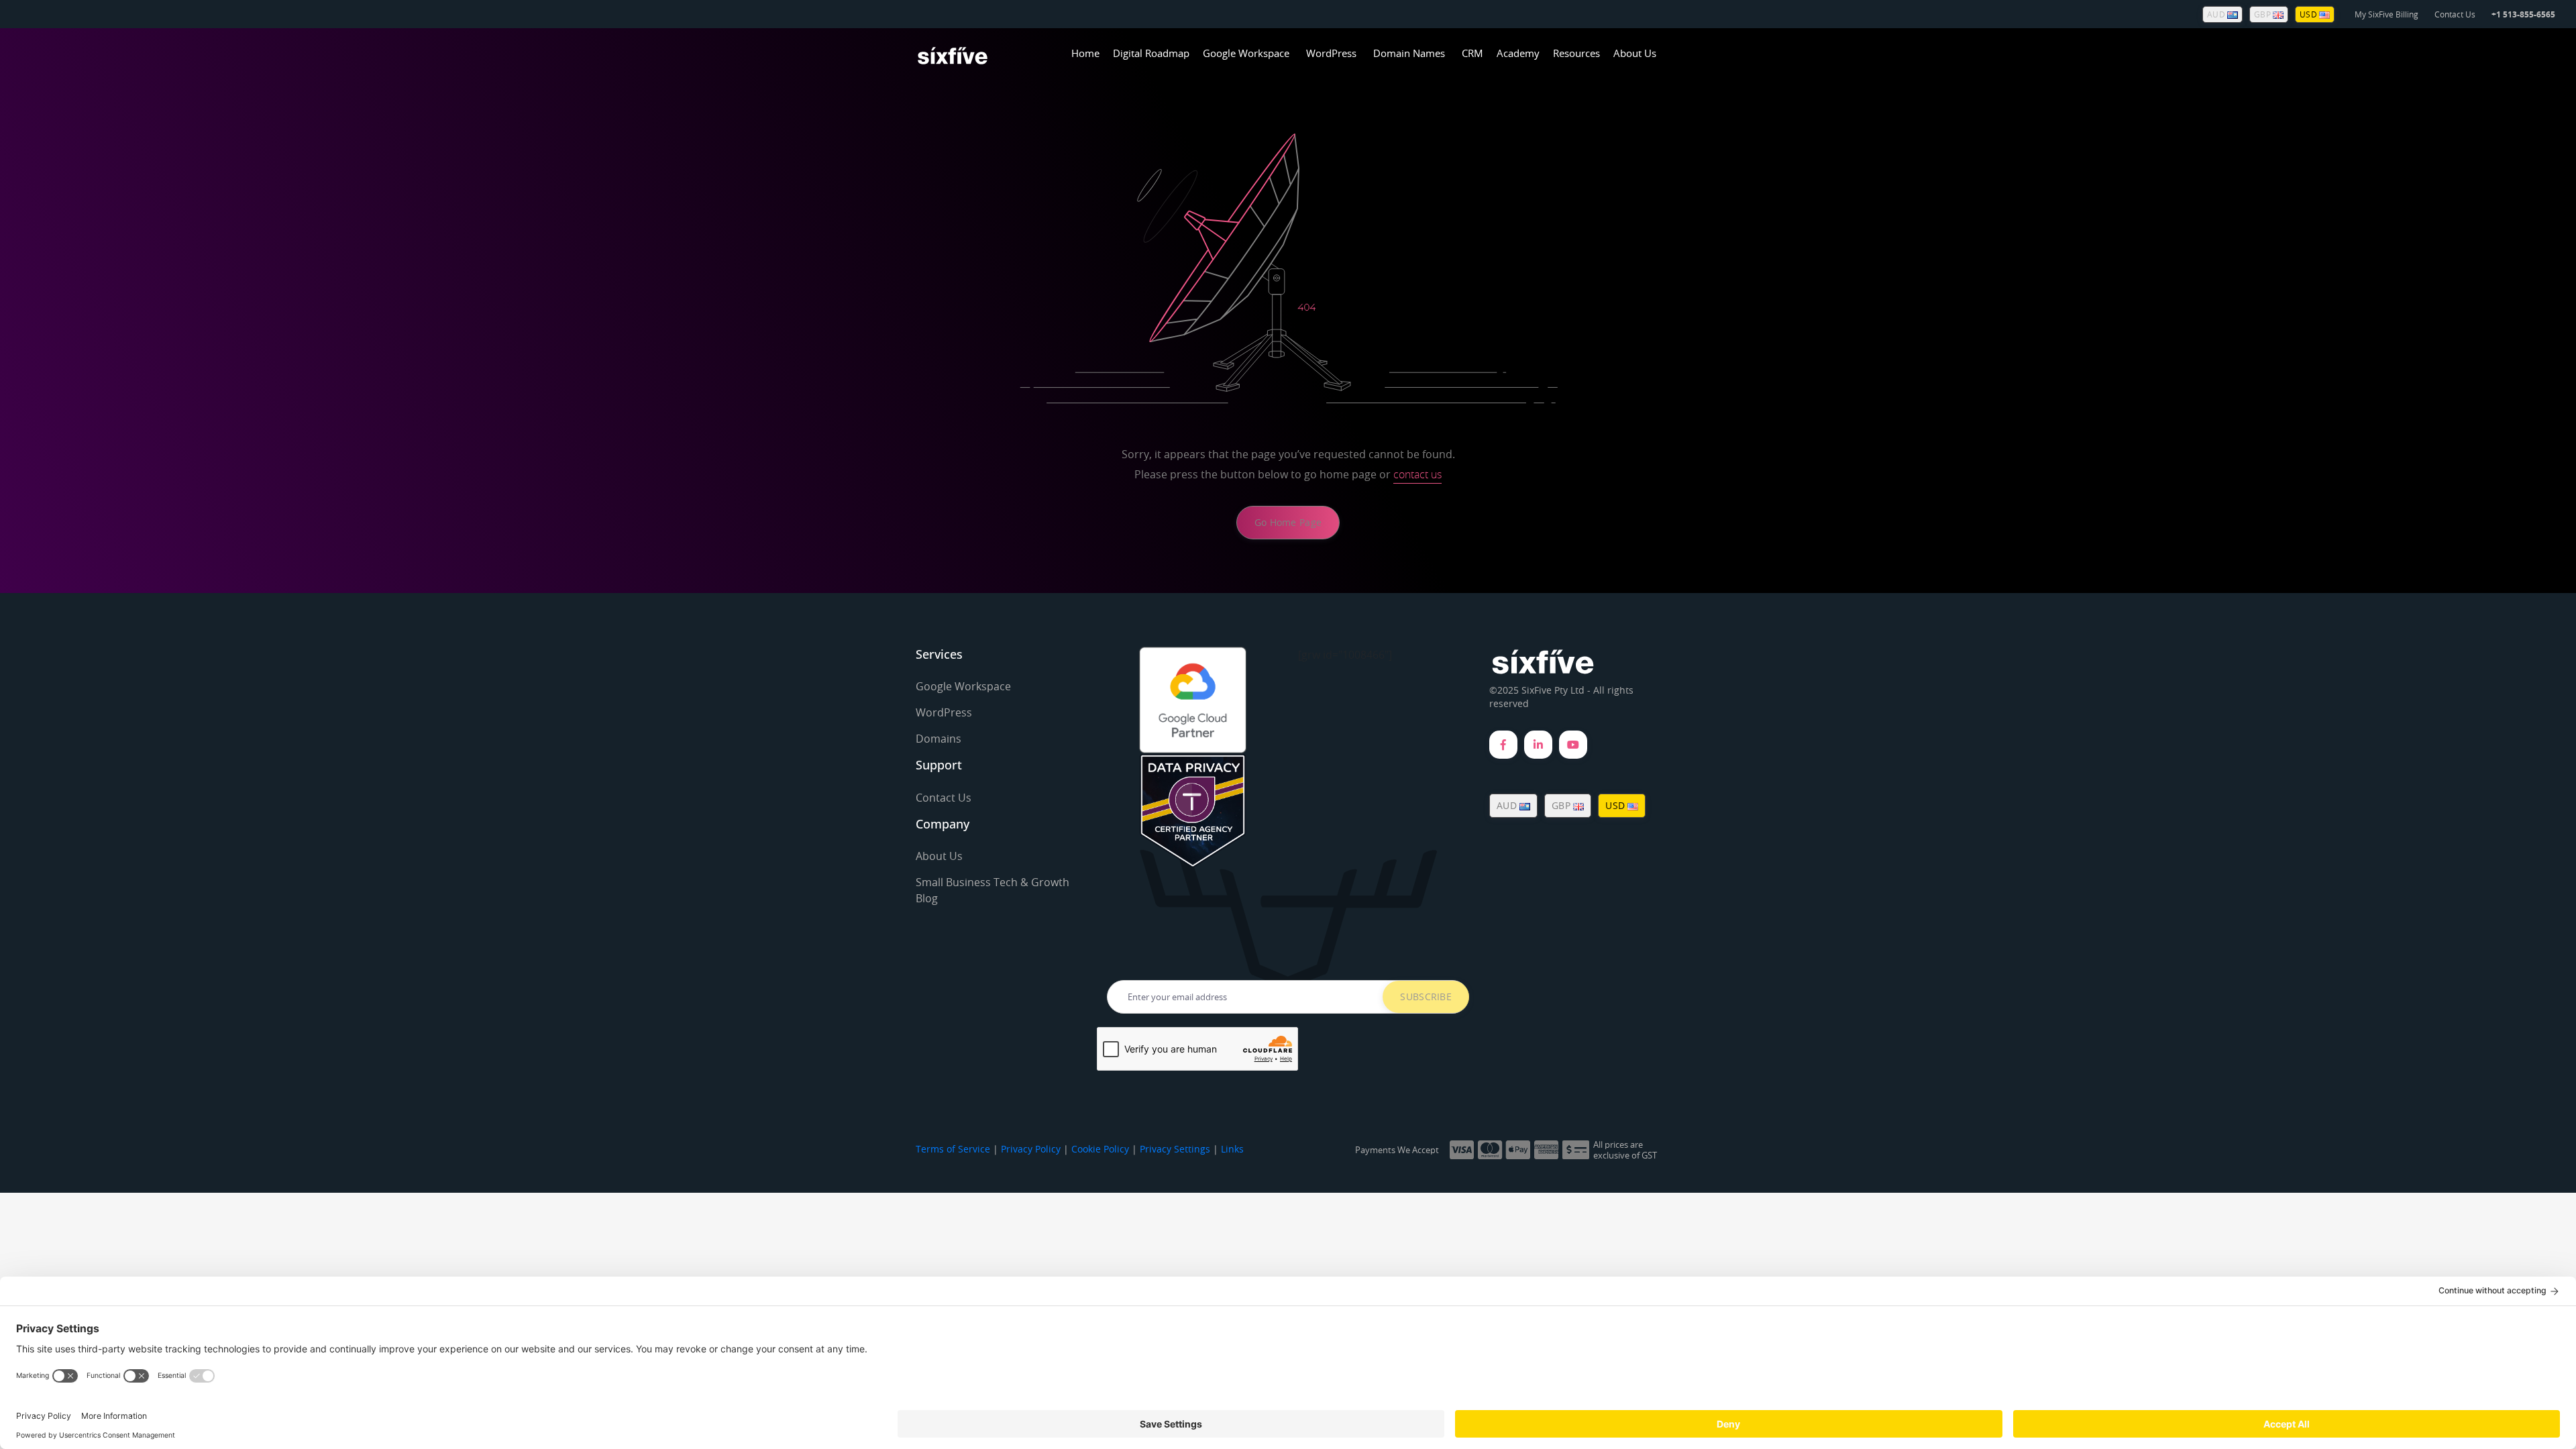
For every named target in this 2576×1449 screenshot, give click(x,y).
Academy (1518, 53)
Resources (1576, 53)
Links (1232, 1149)
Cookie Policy (1100, 1149)
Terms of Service (953, 1149)
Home (1085, 53)
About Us (1635, 53)
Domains (938, 739)
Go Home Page (1288, 522)
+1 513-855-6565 (2523, 14)
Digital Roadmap (1151, 53)
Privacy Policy (1031, 1149)
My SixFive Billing (2386, 14)
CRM (1472, 53)
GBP (2263, 14)
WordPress (1331, 53)
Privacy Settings (1175, 1149)
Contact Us (2455, 14)
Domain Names (1409, 53)
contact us (1417, 474)
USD (2309, 14)
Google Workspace (1246, 53)
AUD (2217, 14)
